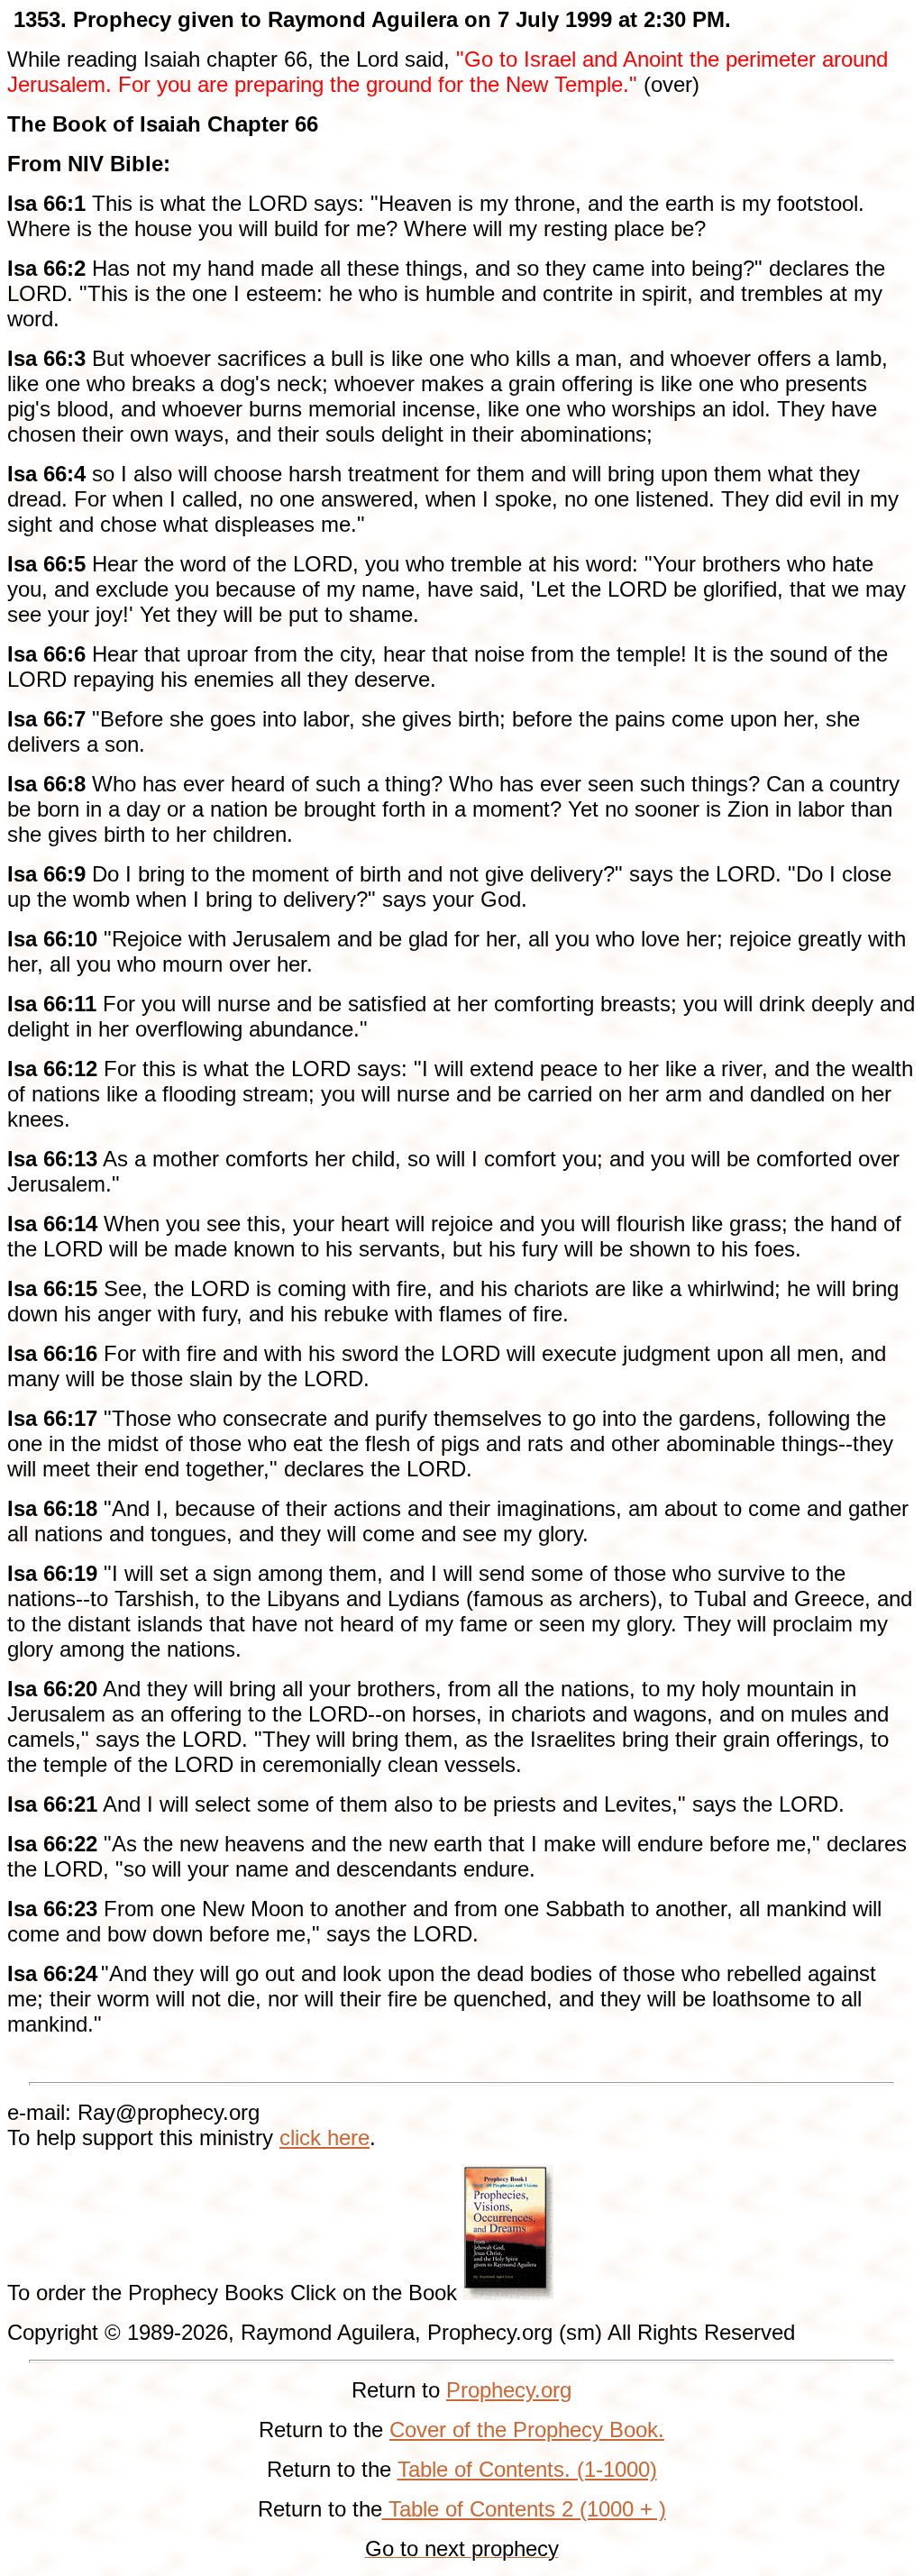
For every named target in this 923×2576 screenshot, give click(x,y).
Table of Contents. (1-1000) (527, 2469)
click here (324, 2138)
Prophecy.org (509, 2390)
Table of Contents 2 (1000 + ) (524, 2509)
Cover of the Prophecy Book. (527, 2430)
